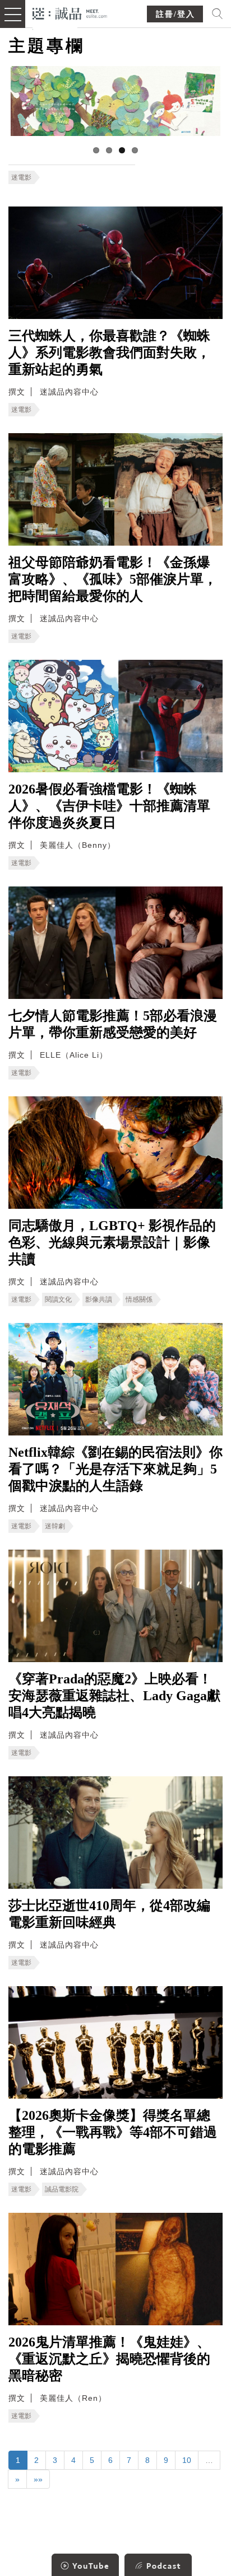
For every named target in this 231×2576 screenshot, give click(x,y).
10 (187, 2460)
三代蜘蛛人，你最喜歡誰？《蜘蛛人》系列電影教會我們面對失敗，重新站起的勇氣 (109, 353)
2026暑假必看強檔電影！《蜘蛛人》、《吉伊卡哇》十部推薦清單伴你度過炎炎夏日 (109, 806)
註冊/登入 (175, 14)
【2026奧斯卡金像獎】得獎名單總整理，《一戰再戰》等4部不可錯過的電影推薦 (113, 2132)
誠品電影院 (62, 2189)
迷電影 (21, 177)
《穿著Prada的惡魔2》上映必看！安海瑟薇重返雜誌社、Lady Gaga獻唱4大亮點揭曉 (114, 1696)
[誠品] (70, 13)
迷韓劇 (55, 1526)
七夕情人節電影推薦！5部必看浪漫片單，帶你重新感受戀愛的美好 (113, 1024)
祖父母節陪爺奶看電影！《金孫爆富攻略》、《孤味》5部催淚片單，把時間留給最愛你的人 (113, 579)
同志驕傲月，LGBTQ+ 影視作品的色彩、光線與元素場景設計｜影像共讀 (112, 1242)
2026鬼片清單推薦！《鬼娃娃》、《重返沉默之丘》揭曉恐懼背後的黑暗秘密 (109, 2359)
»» (38, 2479)
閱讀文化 (58, 1299)
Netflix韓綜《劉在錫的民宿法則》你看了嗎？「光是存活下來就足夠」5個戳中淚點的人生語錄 (115, 1469)
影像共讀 (99, 1299)
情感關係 (139, 1299)
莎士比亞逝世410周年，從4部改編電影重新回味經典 (109, 1914)
